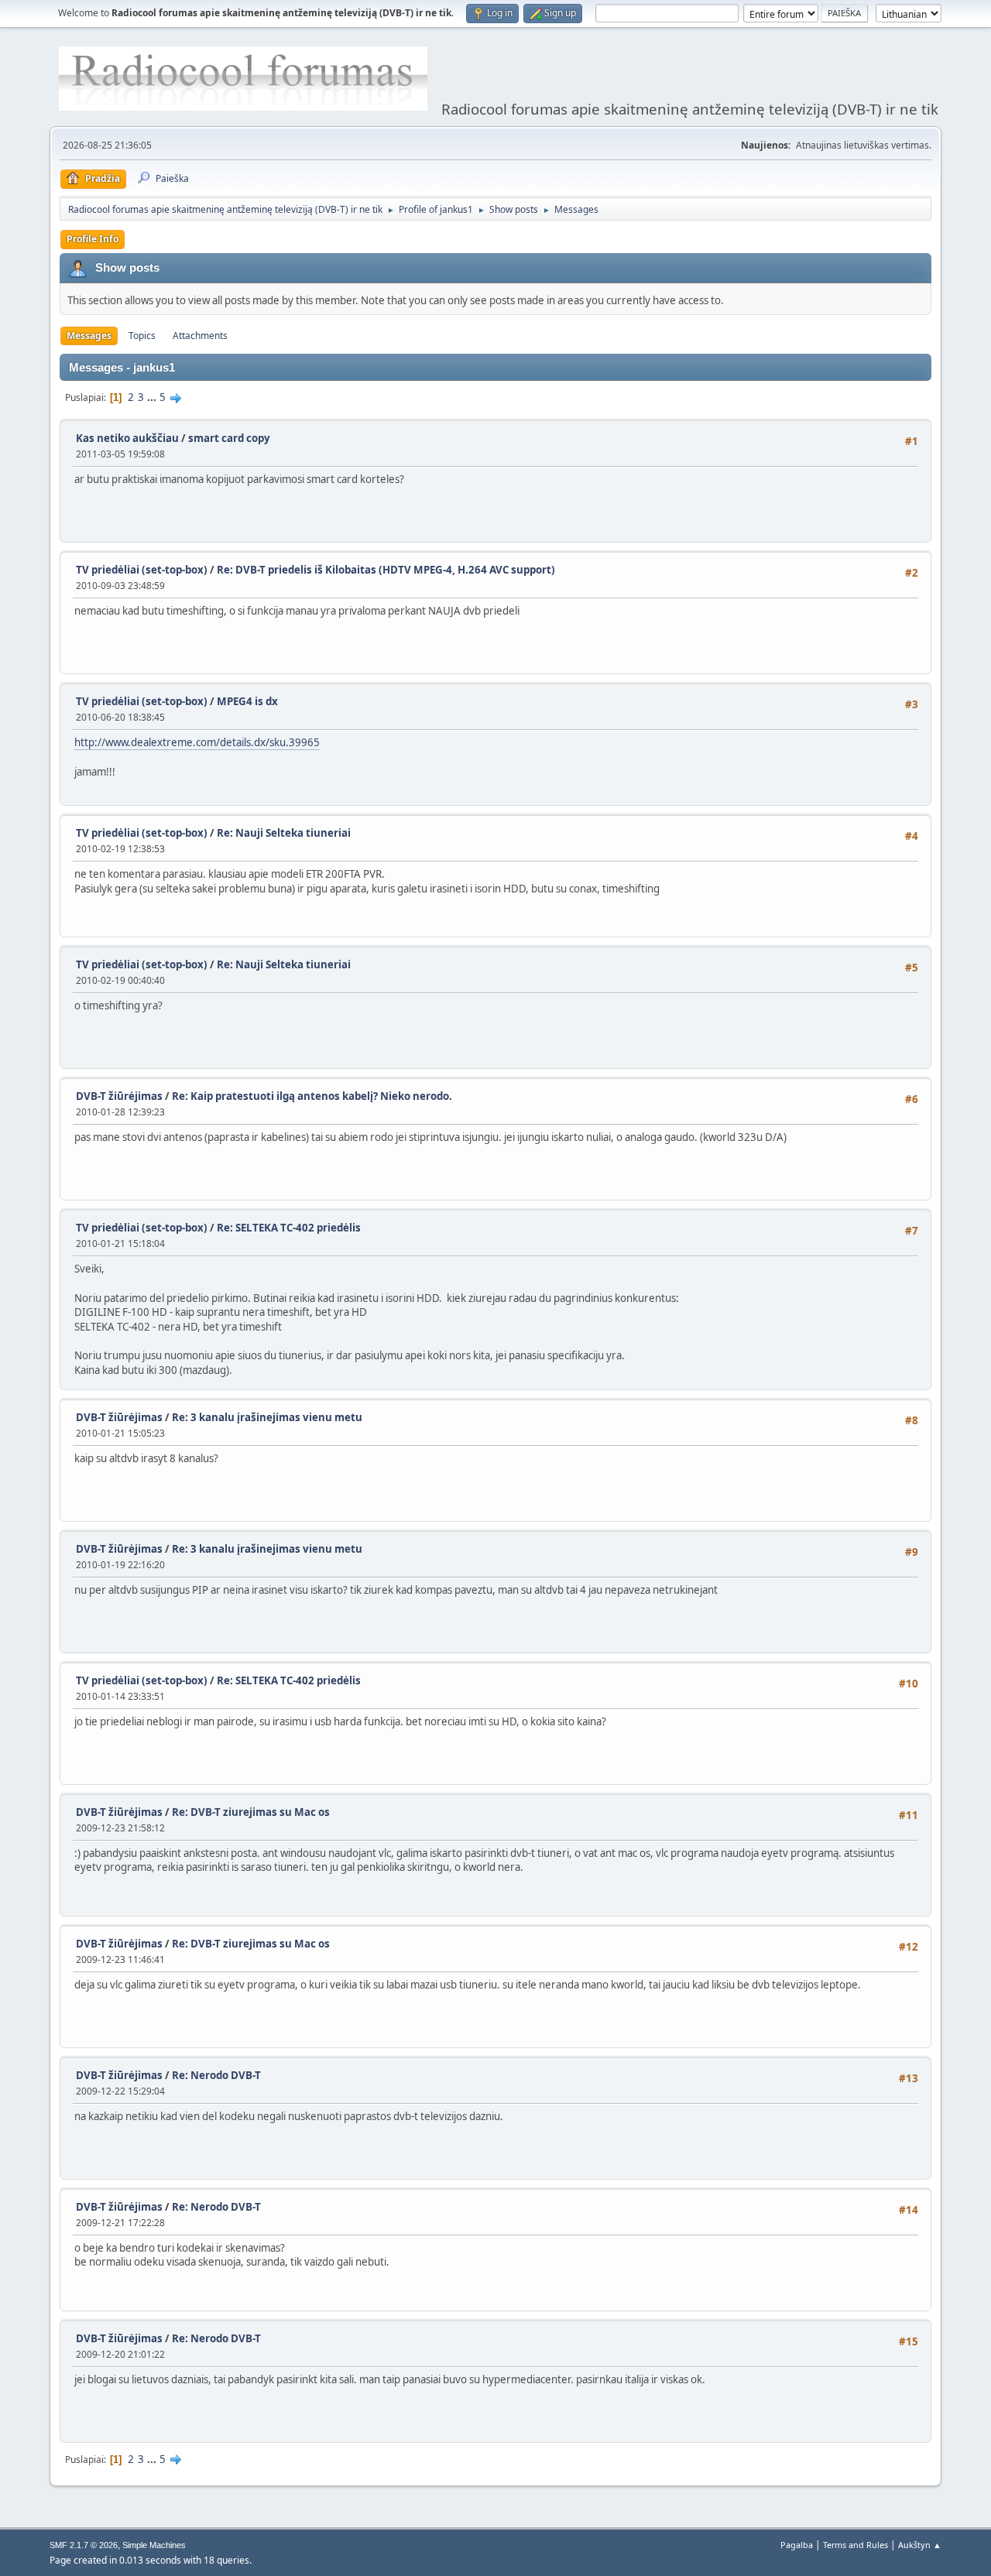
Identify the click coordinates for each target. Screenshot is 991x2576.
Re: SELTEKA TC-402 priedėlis (289, 1228)
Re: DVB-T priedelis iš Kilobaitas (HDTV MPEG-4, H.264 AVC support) (386, 570)
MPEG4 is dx (247, 701)
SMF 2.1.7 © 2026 (84, 2545)
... (153, 397)
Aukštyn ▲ (920, 2545)
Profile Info (93, 239)
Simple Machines (154, 2545)
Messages (89, 336)
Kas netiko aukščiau (127, 438)
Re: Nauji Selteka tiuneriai (284, 833)
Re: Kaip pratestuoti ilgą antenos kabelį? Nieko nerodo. (312, 1096)
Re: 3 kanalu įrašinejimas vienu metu (267, 1417)
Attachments (200, 336)
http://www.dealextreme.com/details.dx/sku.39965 (197, 742)
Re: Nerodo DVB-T (216, 2075)
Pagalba (797, 2545)
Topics (142, 336)
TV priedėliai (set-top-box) (142, 570)
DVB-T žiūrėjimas (120, 1096)
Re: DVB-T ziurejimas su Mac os (251, 1812)
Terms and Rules (856, 2545)
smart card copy (229, 438)
